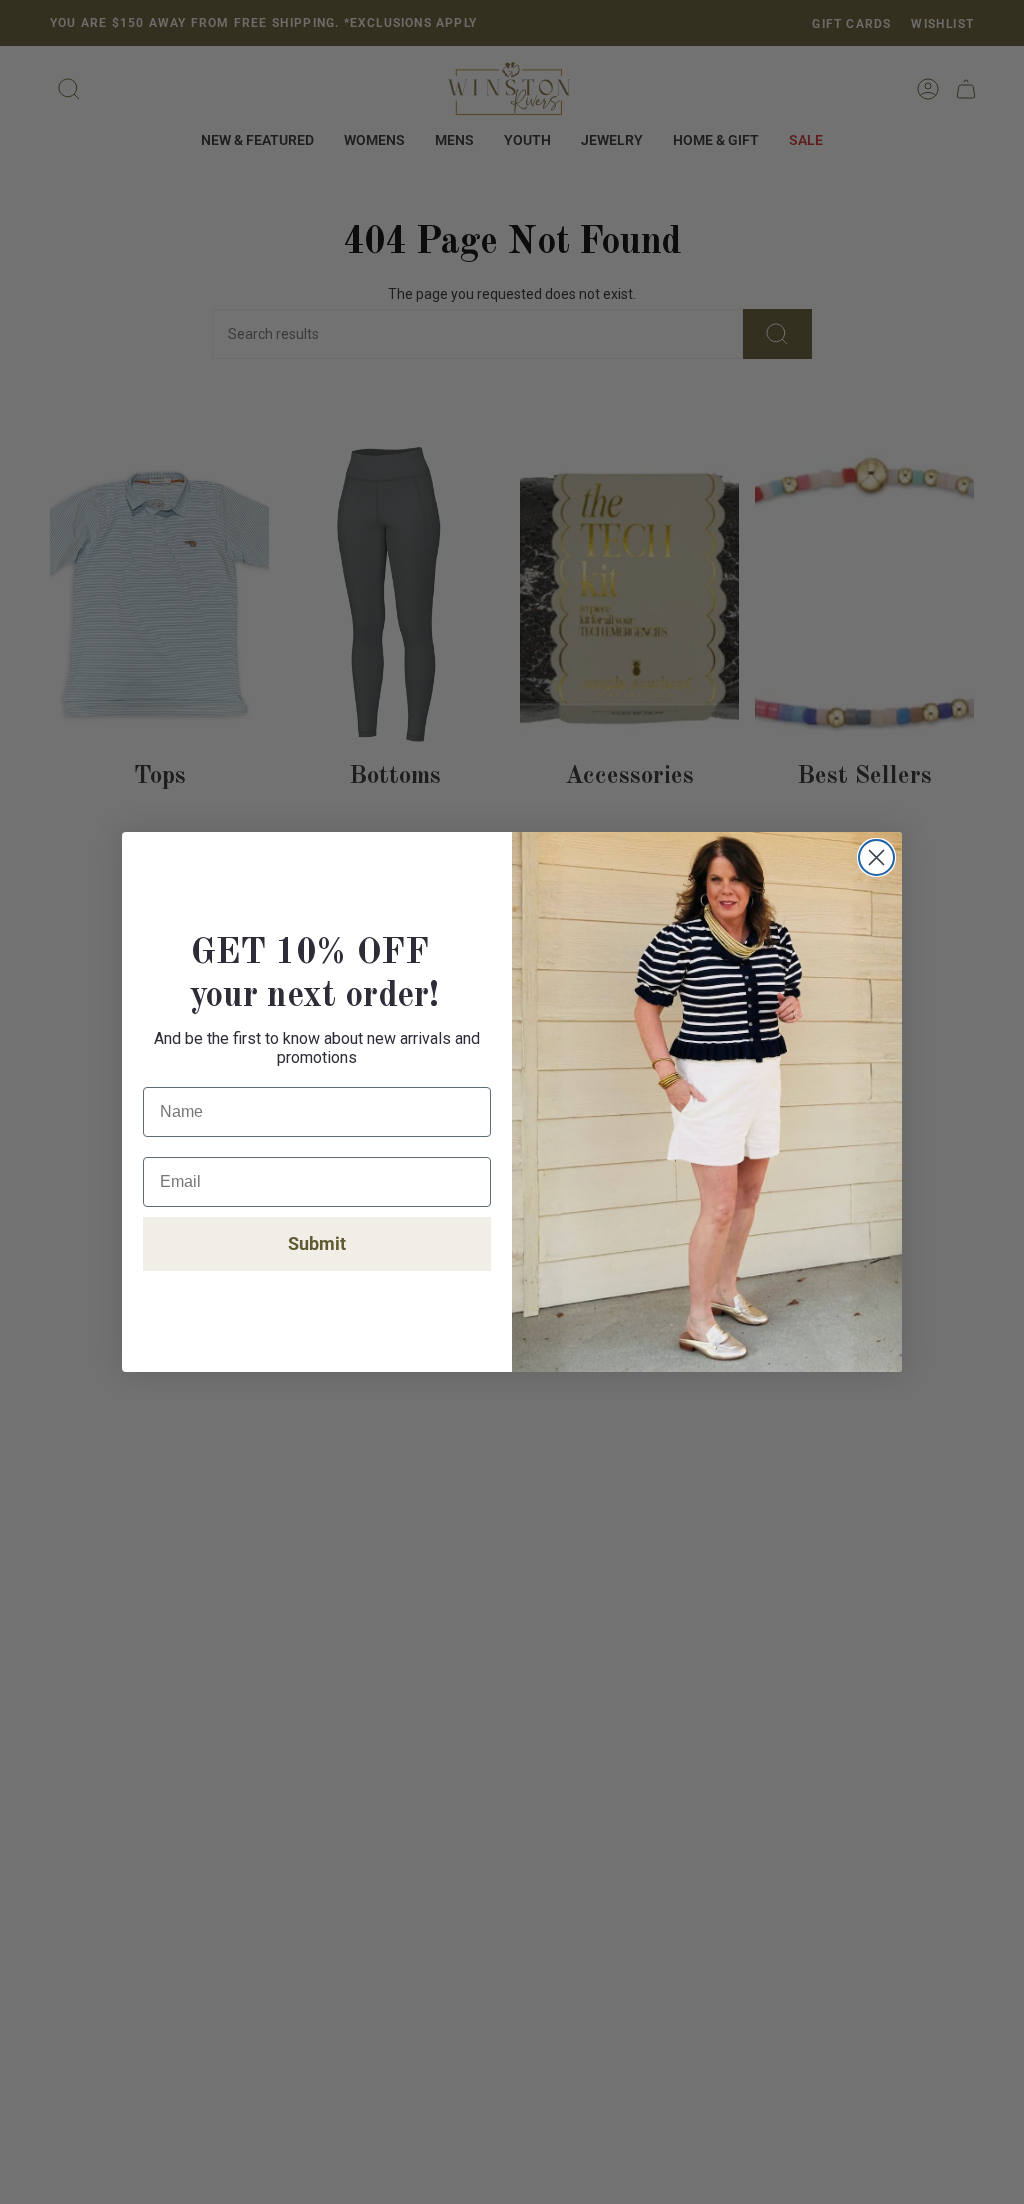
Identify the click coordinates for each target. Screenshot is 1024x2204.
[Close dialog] (876, 857)
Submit (317, 1243)
